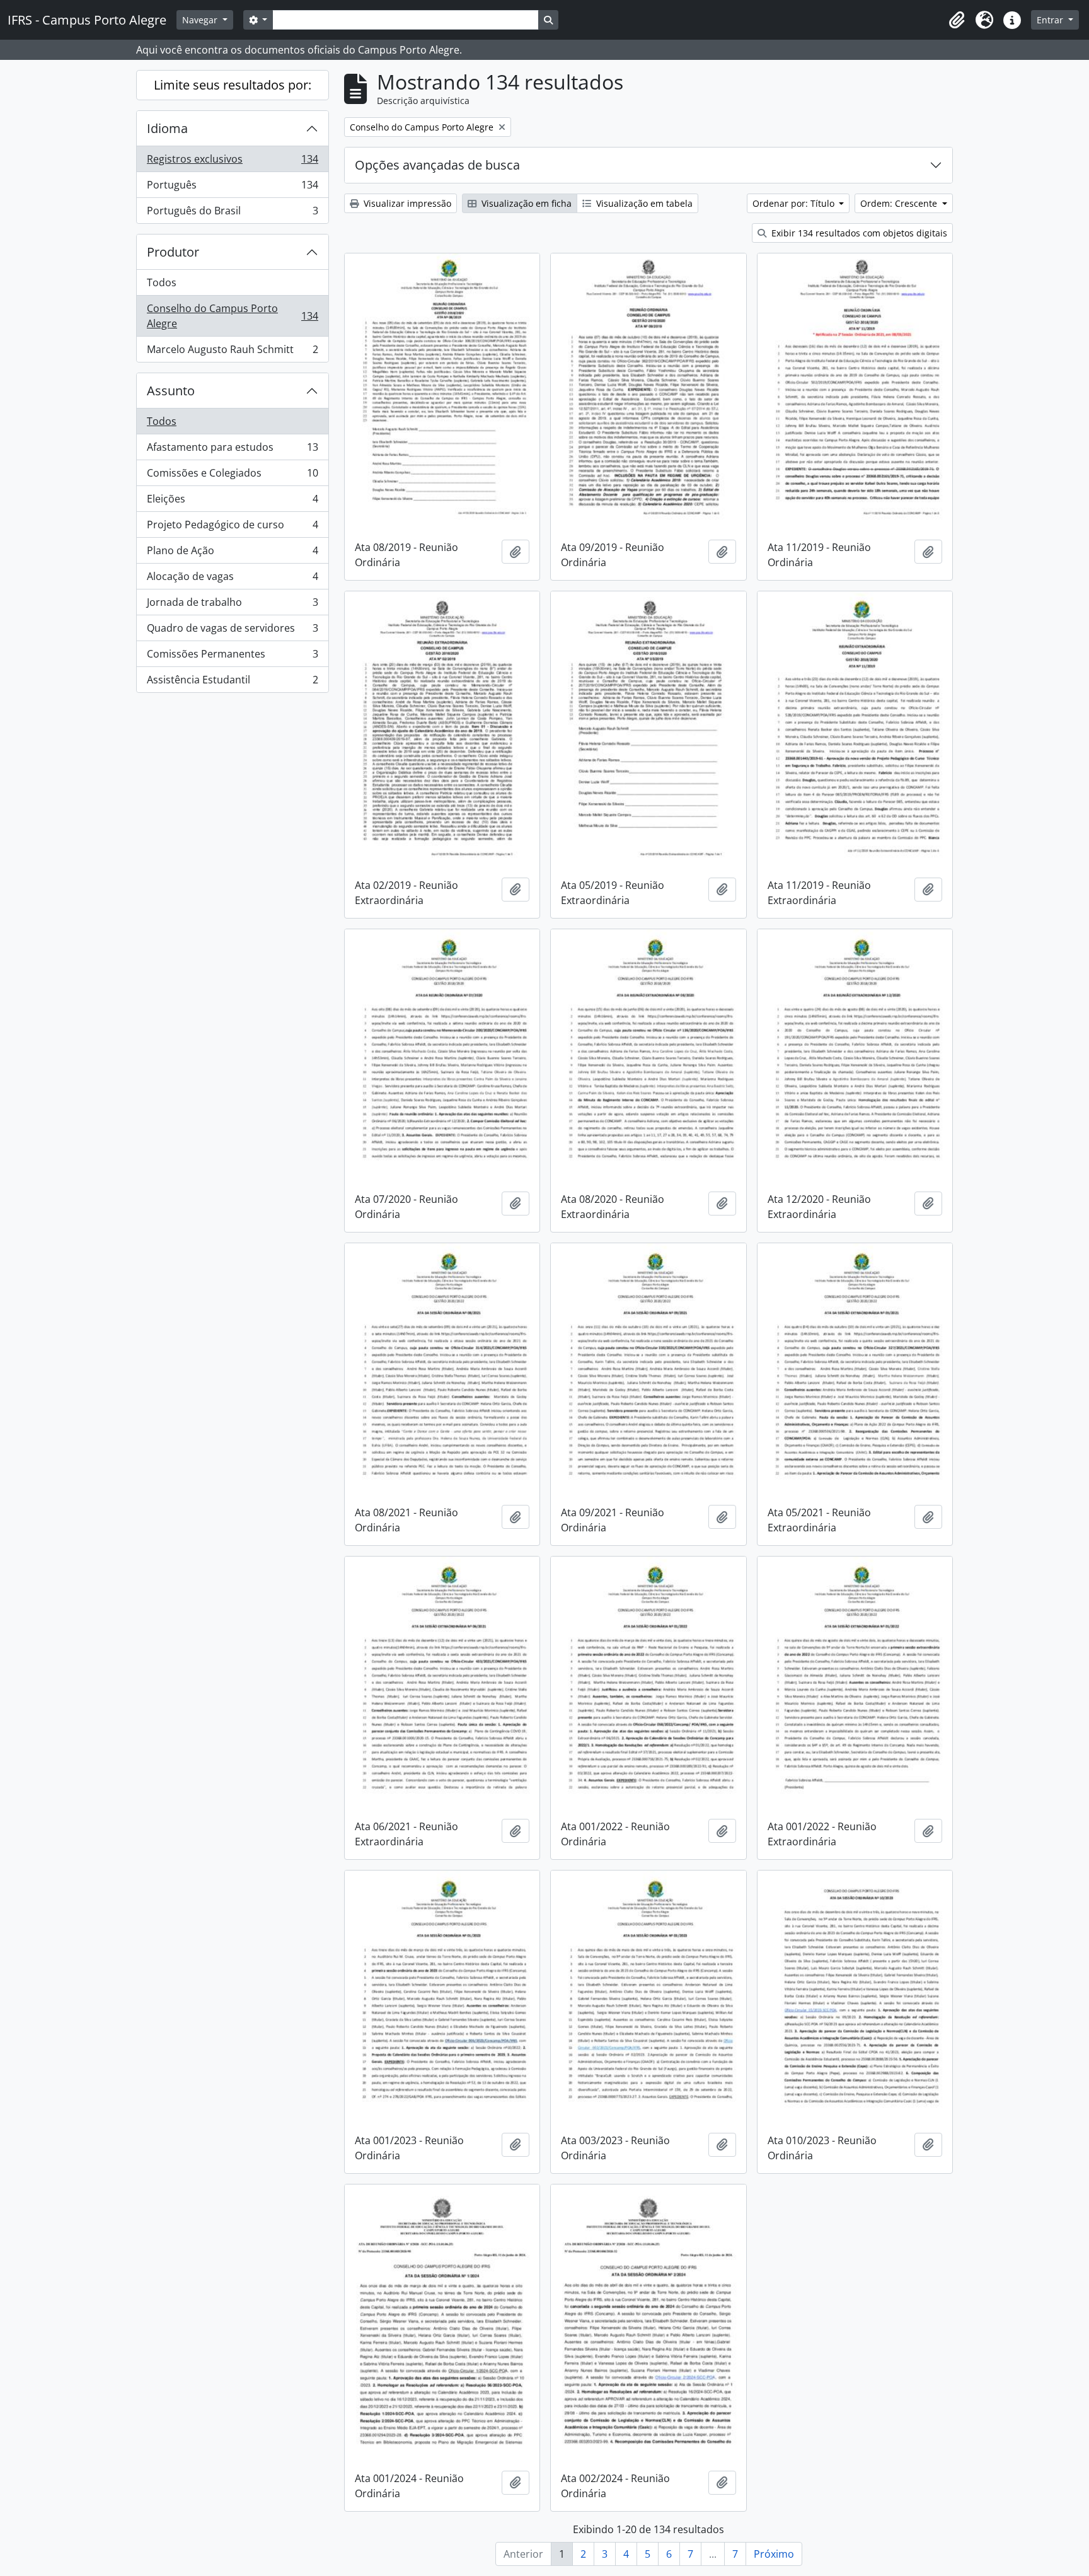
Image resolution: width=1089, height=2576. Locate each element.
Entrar (1051, 20)
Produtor (173, 252)
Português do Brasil (232, 213)
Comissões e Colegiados (232, 476)
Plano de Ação (232, 554)
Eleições (232, 502)
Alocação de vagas (232, 579)
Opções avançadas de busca (437, 165)
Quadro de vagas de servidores (232, 631)
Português (232, 188)
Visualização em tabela (643, 203)
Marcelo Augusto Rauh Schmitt (232, 352)
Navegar (201, 20)
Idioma (167, 128)
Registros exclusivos (232, 162)
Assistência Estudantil (232, 682)
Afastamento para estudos (232, 450)
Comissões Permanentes (232, 657)
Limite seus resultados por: (233, 85)
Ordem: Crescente (900, 203)
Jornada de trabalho (232, 605)
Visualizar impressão (406, 203)
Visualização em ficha (525, 203)
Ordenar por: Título (795, 203)
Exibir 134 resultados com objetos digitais (858, 233)
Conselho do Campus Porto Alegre (232, 316)
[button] (957, 20)
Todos (162, 282)
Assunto (171, 391)
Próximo (774, 2554)
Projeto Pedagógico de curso (232, 528)
